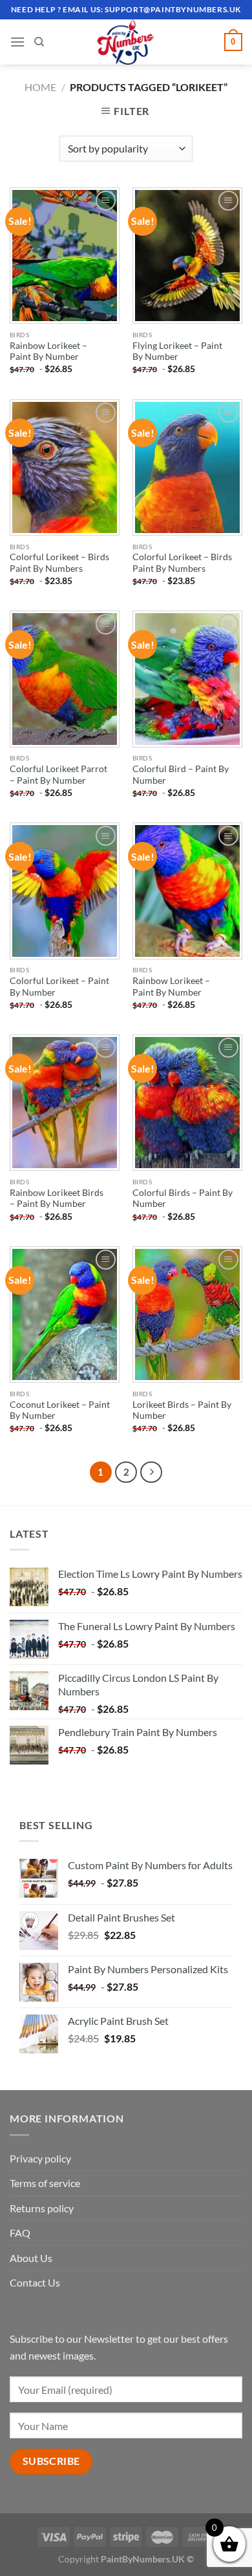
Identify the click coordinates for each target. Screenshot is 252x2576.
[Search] (39, 42)
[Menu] (17, 42)
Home (40, 87)
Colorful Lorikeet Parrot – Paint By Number (58, 775)
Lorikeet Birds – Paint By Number (182, 1410)
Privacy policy (40, 2158)
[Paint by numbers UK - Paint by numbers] (126, 42)
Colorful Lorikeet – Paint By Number (59, 987)
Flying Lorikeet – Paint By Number (177, 351)
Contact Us (35, 2282)
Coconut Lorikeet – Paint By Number (60, 1410)
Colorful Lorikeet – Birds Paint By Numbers (59, 563)
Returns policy (42, 2208)
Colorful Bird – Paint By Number (181, 775)
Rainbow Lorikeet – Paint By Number (48, 351)
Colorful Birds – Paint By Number (183, 1199)
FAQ (20, 2233)
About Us (31, 2258)
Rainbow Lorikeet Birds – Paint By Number (57, 1199)
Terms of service (45, 2183)
